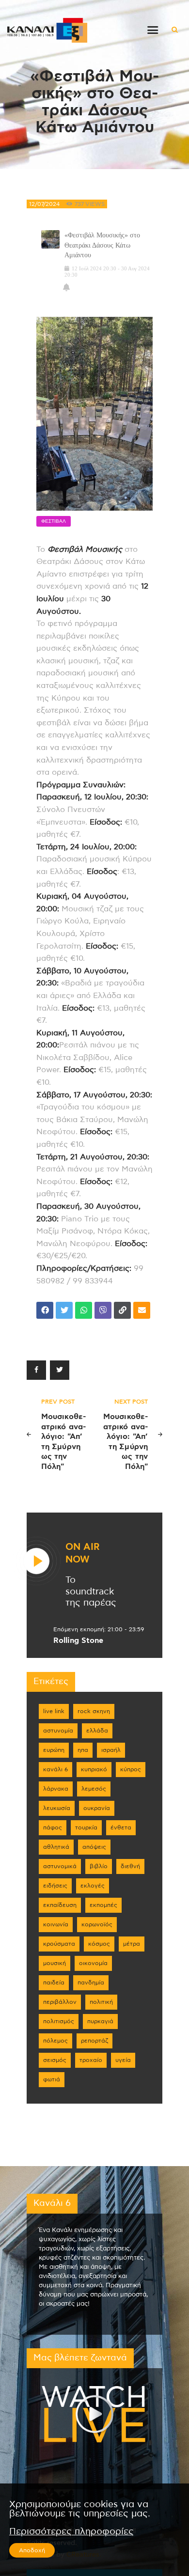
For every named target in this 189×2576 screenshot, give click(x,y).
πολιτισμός (59, 2021)
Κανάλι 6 (55, 1769)
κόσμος (99, 1944)
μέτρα (132, 1944)
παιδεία (54, 1983)
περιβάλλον (60, 2002)
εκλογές (93, 1886)
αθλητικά (56, 1847)
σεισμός (55, 2060)
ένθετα (121, 1827)
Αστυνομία (58, 1731)
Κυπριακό (94, 1769)
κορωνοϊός (97, 1924)
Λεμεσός (94, 1789)
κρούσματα (59, 1944)
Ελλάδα (97, 1731)
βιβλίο (99, 1866)
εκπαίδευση (60, 1905)
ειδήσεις (55, 1886)
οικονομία (93, 1963)
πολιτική (101, 2002)
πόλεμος (55, 2041)
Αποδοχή (32, 2550)
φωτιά (52, 2079)
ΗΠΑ (83, 1750)
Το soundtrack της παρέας (91, 1592)
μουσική (55, 1963)
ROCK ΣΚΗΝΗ (94, 1711)
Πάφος (53, 1827)
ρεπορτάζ (94, 2041)
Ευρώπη (54, 1750)
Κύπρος (131, 1769)
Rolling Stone (78, 1640)
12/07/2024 (44, 204)
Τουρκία (86, 1827)
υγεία (123, 2060)
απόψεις (94, 1847)
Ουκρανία (97, 1808)
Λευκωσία (57, 1808)
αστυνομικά (60, 1866)
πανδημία (91, 1983)
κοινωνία (56, 1924)
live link (54, 1711)
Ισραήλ (111, 1750)
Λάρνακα (56, 1789)
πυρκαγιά (100, 2021)
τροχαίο (91, 2060)
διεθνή (130, 1866)
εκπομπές (103, 1905)
